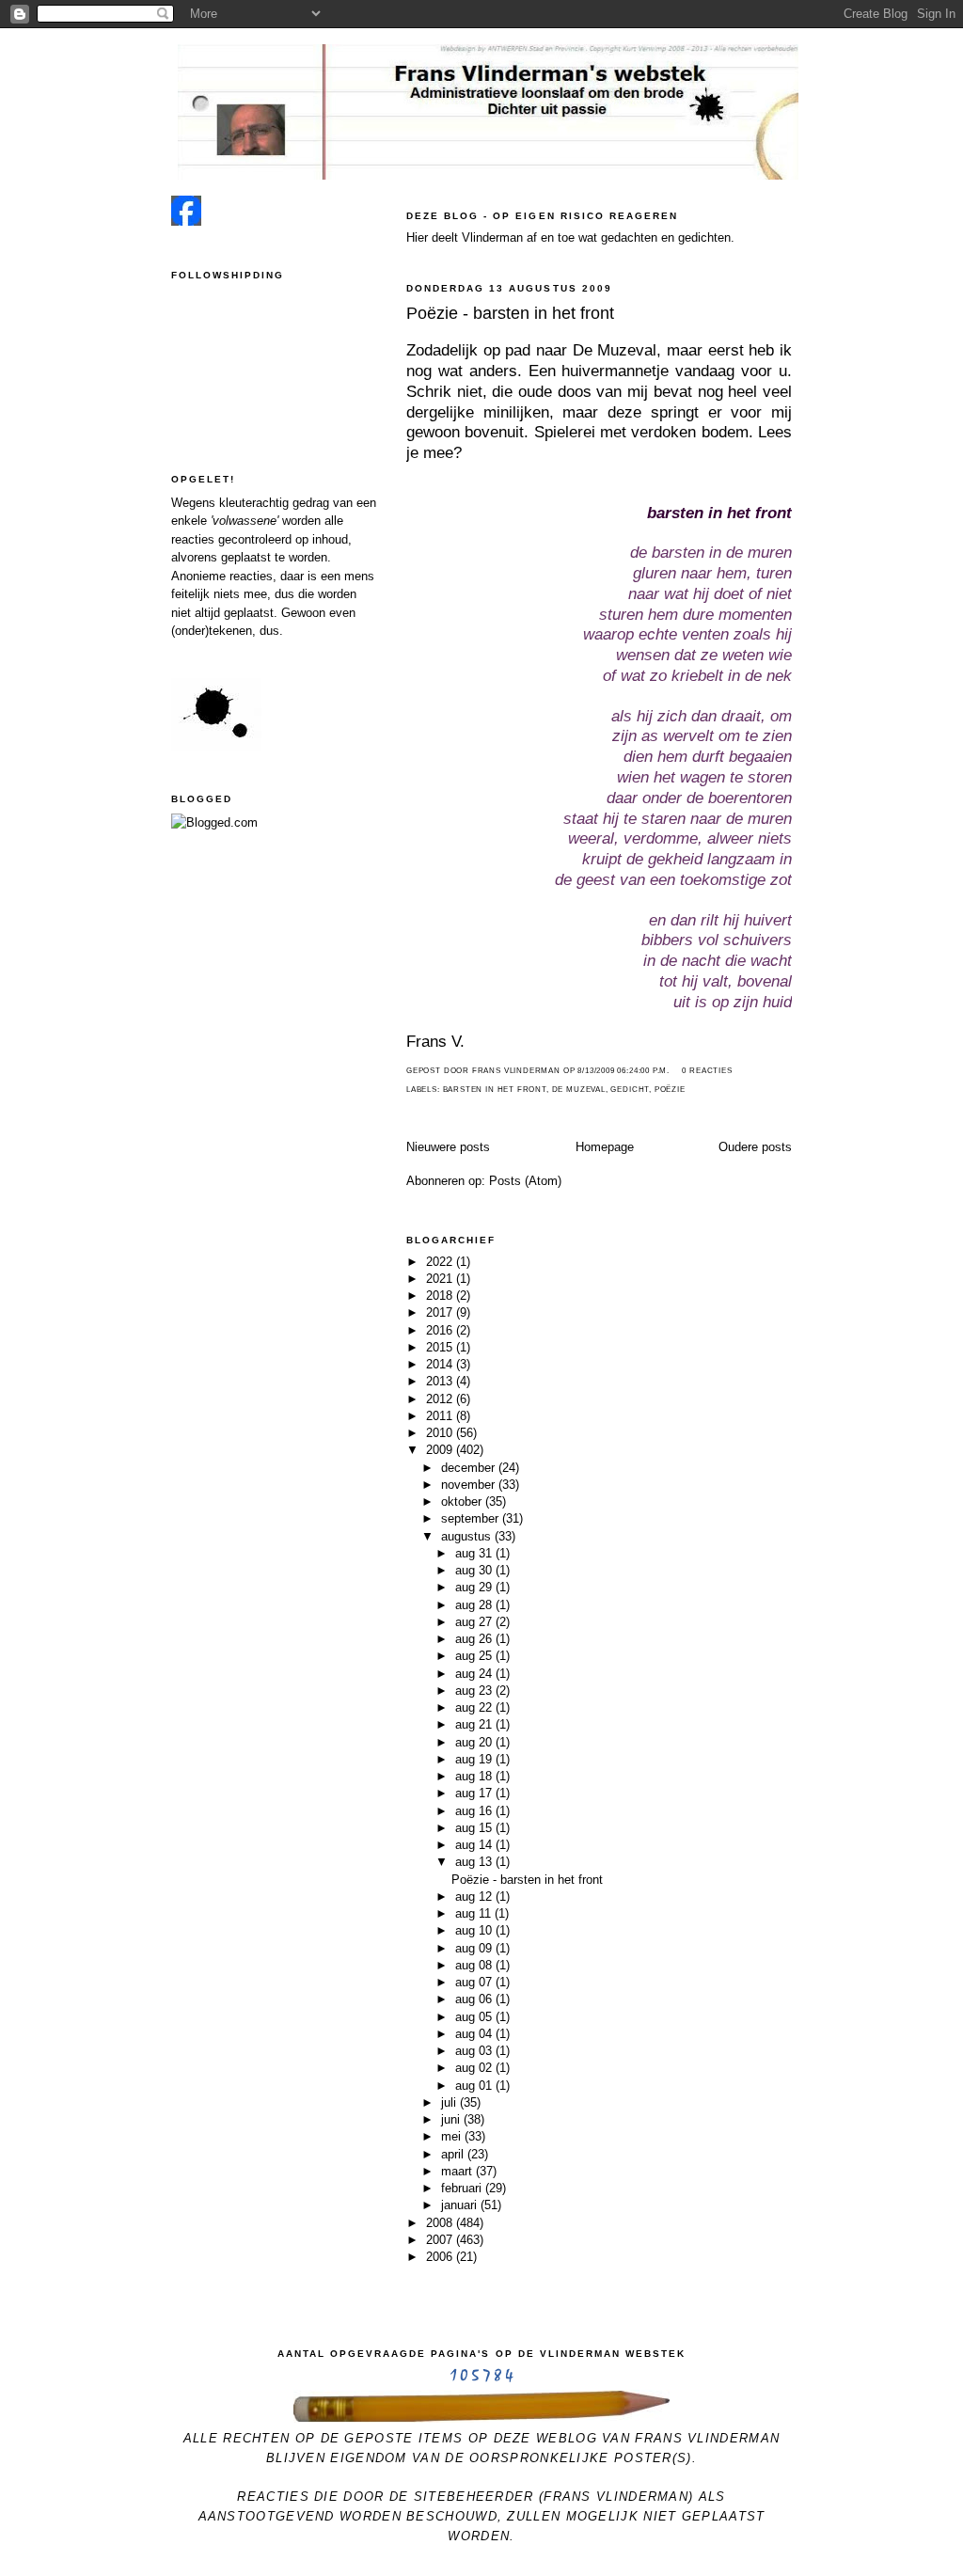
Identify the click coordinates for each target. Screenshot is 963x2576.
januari (461, 2205)
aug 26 (475, 1639)
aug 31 (475, 1553)
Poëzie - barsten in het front (510, 313)
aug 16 (475, 1811)
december (470, 1468)
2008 (441, 2223)
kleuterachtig (254, 503)
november (470, 1485)
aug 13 (475, 1862)
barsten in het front (495, 1090)
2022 (441, 1262)
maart (458, 2171)
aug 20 (475, 1742)
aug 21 (475, 1724)
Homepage (605, 1147)
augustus (468, 1536)
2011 (441, 1416)
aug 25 (475, 1656)
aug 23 (475, 1691)
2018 (441, 1296)
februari (463, 2188)
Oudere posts (755, 1147)
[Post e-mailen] (675, 1071)
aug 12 (475, 1896)
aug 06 (475, 1999)
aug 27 (475, 1622)
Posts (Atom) (525, 1181)
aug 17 (475, 1793)
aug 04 (475, 2034)
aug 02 (475, 2068)
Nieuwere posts (448, 1147)
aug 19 (475, 1759)
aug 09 (475, 1948)
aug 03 (475, 2051)
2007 (441, 2240)
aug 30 (475, 1570)
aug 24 (475, 1674)
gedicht (630, 1090)
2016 (441, 1330)
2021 (441, 1279)
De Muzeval (579, 1090)
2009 (441, 1450)
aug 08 (475, 1965)
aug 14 (475, 1845)
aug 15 (475, 1828)
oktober (463, 1501)
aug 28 (475, 1605)
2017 (441, 1312)
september (472, 1518)
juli (450, 2102)
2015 (441, 1347)
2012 (441, 1399)
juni (452, 2119)
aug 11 (475, 1913)
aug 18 (475, 1776)
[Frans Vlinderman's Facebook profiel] (186, 221)
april (454, 2154)
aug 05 (475, 2017)
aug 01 (475, 2086)
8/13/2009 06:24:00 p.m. (624, 1071)
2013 (441, 1381)
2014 (441, 1364)
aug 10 (475, 1930)
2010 (441, 1433)
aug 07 (475, 1982)
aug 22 (475, 1707)
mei (453, 2136)
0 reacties (707, 1071)
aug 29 (475, 1587)
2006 (441, 2257)
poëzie (670, 1090)
